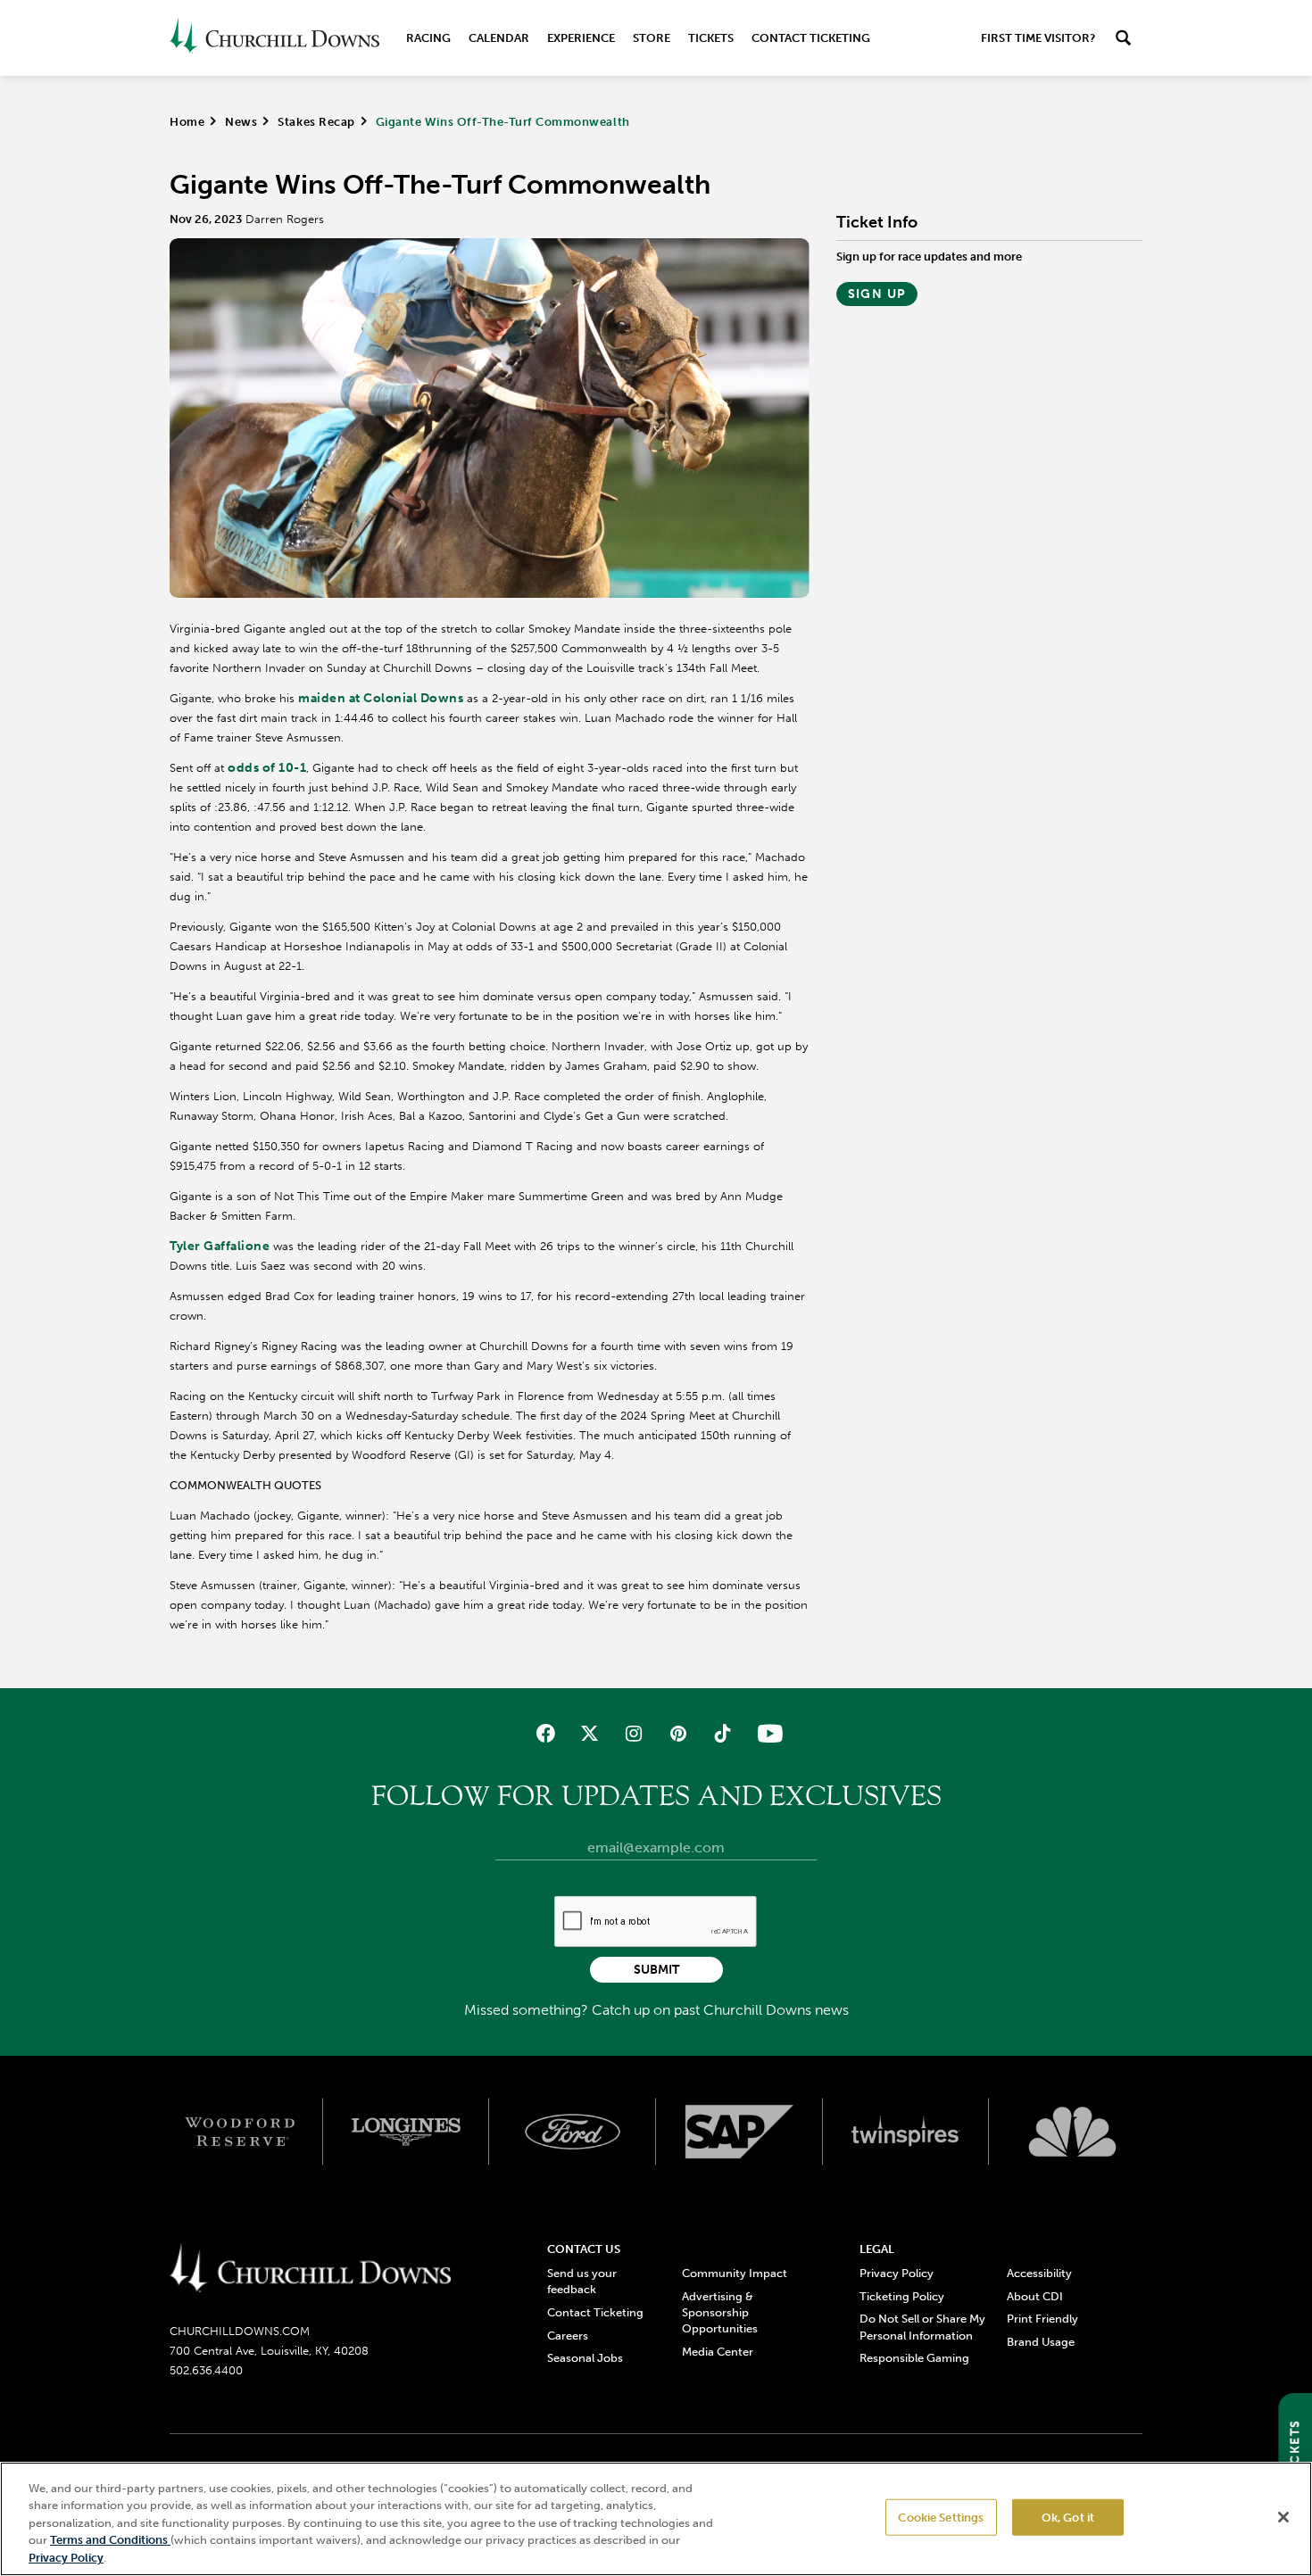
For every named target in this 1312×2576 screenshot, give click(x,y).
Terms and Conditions (110, 2541)
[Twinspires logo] (906, 2132)
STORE (652, 38)
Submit (656, 1970)
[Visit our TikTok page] (722, 1733)
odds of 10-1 (267, 768)
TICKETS (711, 38)
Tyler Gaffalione (220, 1246)
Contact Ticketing (811, 38)
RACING (428, 38)
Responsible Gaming (914, 2358)
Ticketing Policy (902, 2296)
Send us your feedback (582, 2281)
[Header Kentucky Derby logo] (274, 38)
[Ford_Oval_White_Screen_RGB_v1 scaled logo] (573, 2132)
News (241, 122)
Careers (568, 2336)
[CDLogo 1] (310, 2269)
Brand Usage (1041, 2342)
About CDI (1035, 2296)
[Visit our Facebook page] (546, 1733)
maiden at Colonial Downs (381, 698)
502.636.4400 (206, 2370)
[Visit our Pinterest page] (678, 1733)
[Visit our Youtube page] (766, 1733)
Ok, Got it (1068, 2518)
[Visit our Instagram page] (634, 1733)
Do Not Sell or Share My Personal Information (922, 2327)
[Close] (1283, 2517)
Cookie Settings (941, 2518)
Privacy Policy (897, 2273)
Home (187, 122)
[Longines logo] (407, 2132)
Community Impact (735, 2273)
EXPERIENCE (581, 38)
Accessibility (1039, 2273)
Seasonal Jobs (585, 2358)
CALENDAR (499, 38)
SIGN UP (877, 294)
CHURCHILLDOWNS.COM (240, 2331)
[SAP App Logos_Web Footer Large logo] (739, 2132)
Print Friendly (1042, 2319)
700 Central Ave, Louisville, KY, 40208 (269, 2351)
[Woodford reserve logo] (240, 2132)
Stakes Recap (316, 122)
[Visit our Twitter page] (590, 1733)
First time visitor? (1038, 38)
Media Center (718, 2352)
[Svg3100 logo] (1072, 2132)
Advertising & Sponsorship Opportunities (720, 2312)
